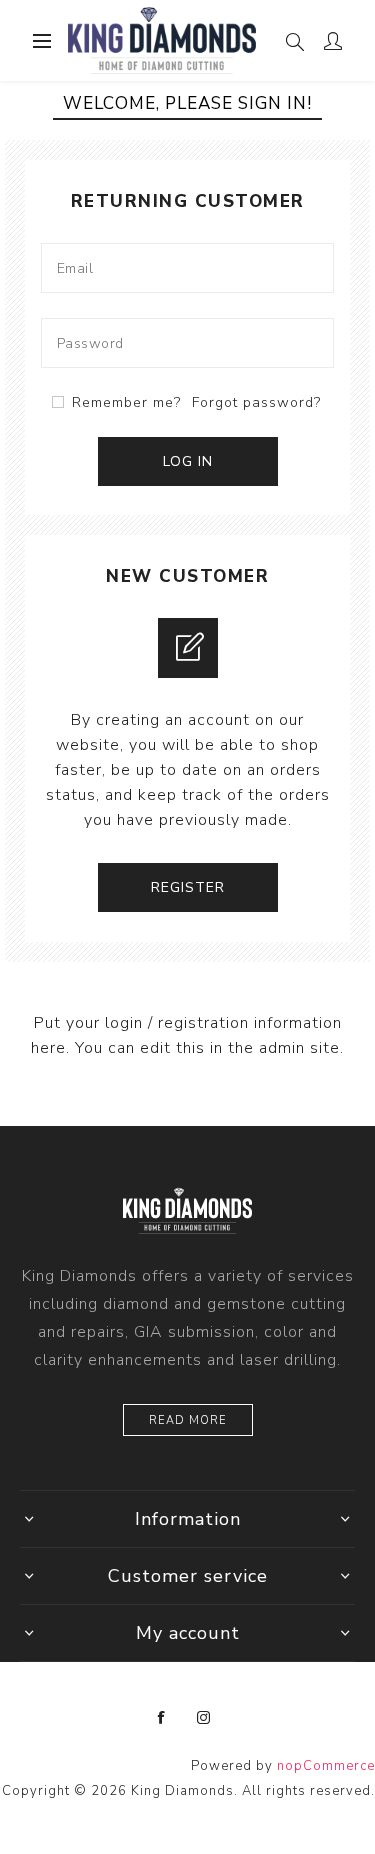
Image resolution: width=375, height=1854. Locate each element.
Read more (188, 1420)
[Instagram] (204, 1718)
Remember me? (126, 402)
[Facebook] (162, 1718)
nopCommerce (326, 1766)
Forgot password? (256, 402)
